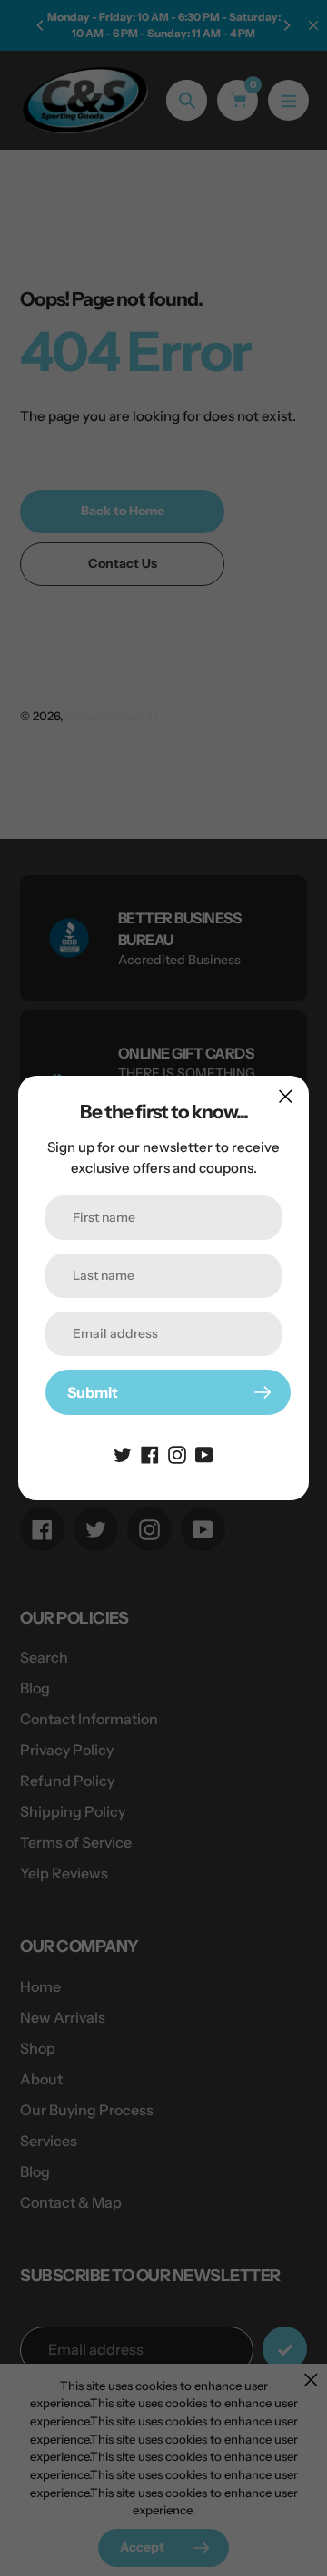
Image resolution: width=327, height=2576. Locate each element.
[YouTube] (204, 1453)
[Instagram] (177, 1453)
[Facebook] (150, 1453)
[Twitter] (123, 1453)
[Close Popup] (286, 1096)
